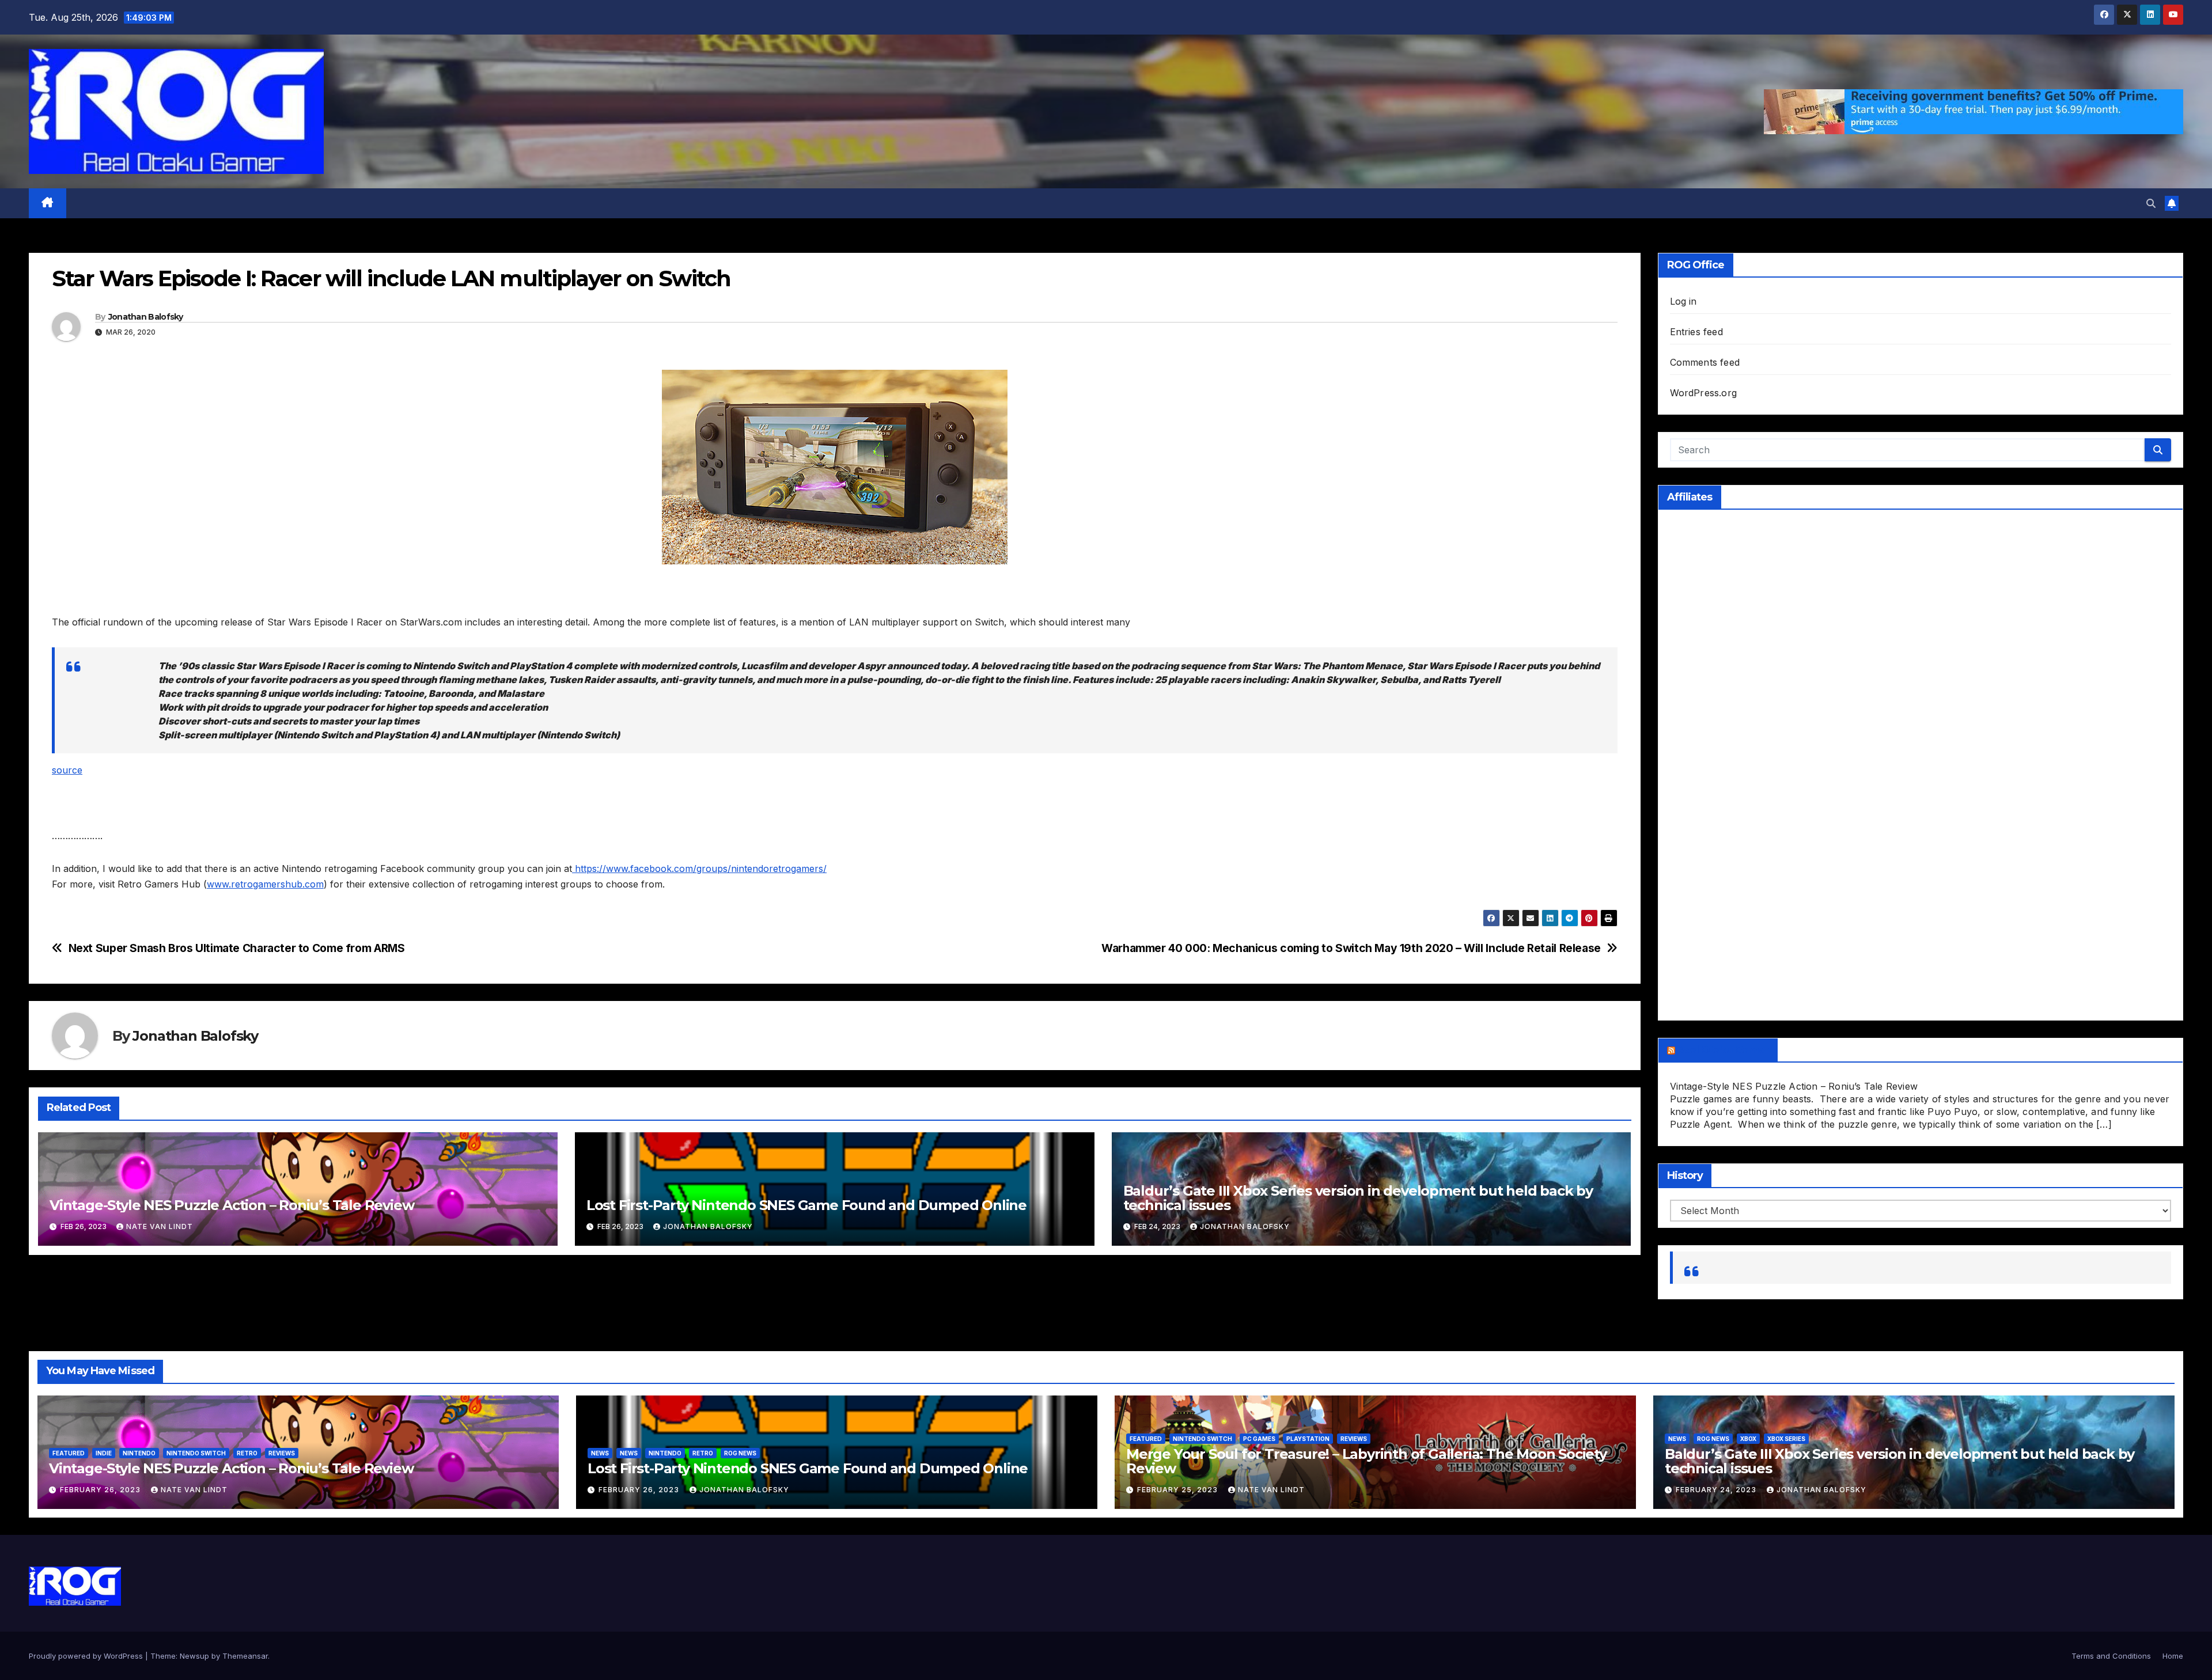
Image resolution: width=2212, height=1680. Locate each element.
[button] (2151, 203)
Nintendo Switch (196, 1453)
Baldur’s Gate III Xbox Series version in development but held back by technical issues (1358, 1198)
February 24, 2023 (1717, 1490)
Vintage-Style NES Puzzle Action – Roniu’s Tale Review (232, 1205)
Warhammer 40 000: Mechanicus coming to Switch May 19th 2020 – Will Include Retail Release (1351, 948)
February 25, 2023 (1179, 1490)
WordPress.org (1704, 393)
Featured (69, 1453)
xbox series (1786, 1439)
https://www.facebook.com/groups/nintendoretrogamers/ (699, 869)
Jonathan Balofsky (146, 317)
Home (2173, 1656)
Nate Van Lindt (160, 1226)
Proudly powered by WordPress (87, 1656)
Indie (104, 1453)
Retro (247, 1453)
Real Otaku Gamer (1724, 1050)
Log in (1683, 301)
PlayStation (1308, 1439)
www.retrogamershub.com (265, 884)
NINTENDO (139, 1453)
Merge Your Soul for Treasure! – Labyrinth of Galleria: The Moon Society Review (1366, 1461)
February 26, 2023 (101, 1490)
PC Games (1259, 1439)
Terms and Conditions (2111, 1656)
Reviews (282, 1453)
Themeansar (245, 1656)
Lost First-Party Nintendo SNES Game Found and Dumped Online (806, 1205)
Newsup (194, 1656)
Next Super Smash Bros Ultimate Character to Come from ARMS (237, 948)
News (600, 1453)
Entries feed (1696, 332)
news (1677, 1439)
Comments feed (1705, 362)
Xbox (1748, 1439)
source (67, 770)
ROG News (740, 1453)
